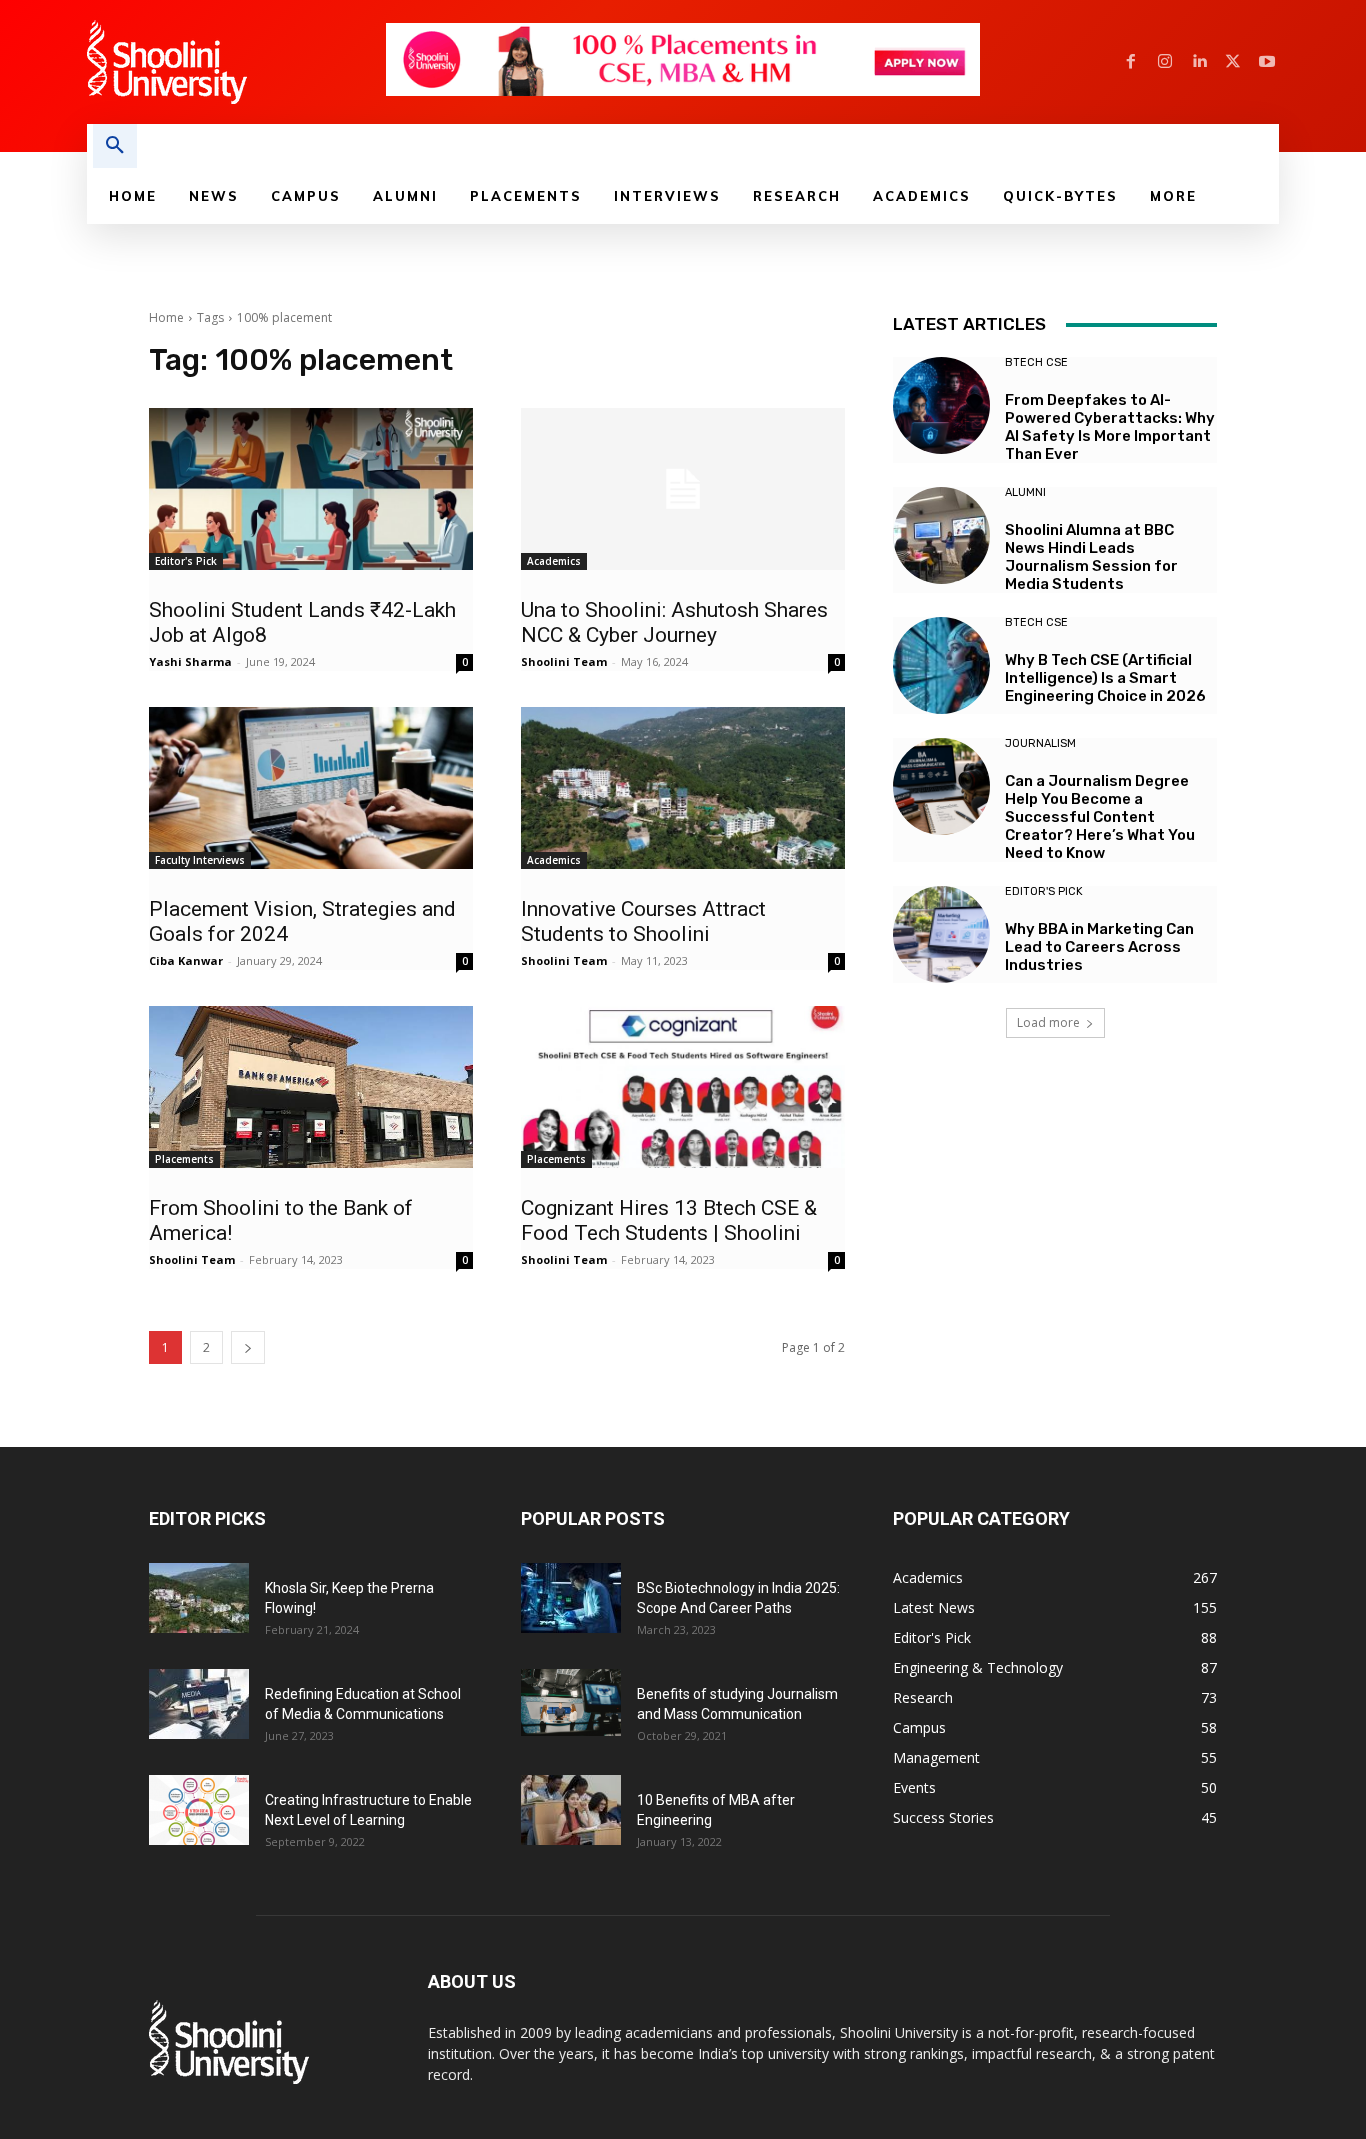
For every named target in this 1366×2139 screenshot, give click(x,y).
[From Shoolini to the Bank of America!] (311, 1087)
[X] (1233, 62)
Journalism (1040, 743)
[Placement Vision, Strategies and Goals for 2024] (311, 788)
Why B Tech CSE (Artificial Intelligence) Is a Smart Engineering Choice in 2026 (1105, 678)
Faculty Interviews (200, 860)
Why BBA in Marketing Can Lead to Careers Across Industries (1099, 947)
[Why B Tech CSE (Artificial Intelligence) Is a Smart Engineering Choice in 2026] (941, 665)
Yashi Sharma (190, 661)
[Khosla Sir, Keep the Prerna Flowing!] (199, 1598)
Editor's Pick (186, 561)
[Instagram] (1165, 62)
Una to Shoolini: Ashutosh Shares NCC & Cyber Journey (674, 622)
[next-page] (248, 1347)
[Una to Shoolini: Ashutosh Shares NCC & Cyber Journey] (683, 489)
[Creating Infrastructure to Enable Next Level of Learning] (199, 1810)
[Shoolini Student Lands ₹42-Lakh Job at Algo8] (311, 489)
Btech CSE (1036, 362)
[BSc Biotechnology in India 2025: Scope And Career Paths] (571, 1598)
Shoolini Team (564, 661)
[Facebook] (1131, 62)
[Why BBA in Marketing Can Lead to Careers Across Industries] (941, 934)
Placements (184, 1159)
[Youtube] (1267, 62)
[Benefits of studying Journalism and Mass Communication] (571, 1702)
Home (166, 317)
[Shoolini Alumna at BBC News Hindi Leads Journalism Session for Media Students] (941, 535)
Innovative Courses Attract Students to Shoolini (643, 921)
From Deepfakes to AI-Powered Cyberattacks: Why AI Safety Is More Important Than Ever (1110, 427)
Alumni (1025, 492)
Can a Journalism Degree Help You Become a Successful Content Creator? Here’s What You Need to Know (1100, 817)
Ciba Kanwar (186, 960)
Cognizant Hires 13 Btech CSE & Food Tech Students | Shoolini (669, 1220)
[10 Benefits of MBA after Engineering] (571, 1810)
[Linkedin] (1199, 62)
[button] (115, 146)
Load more (1048, 1022)
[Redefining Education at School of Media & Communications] (199, 1704)
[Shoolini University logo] (235, 62)
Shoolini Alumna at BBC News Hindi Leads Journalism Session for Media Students (1091, 557)
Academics (554, 561)
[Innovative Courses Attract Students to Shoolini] (683, 788)
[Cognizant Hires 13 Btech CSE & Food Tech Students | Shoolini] (683, 1087)
